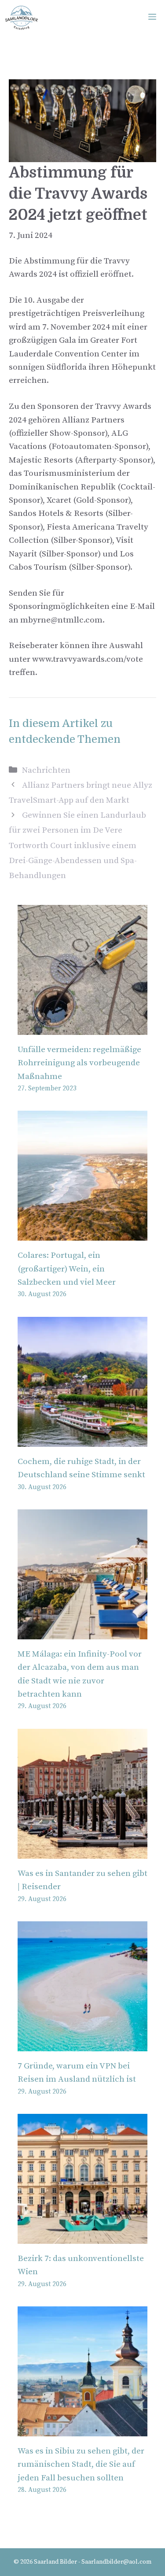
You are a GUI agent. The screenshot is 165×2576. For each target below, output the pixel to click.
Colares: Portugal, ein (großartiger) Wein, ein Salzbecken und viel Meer (67, 1269)
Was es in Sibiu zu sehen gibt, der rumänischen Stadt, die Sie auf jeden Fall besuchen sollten (81, 2465)
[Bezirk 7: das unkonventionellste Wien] (82, 2237)
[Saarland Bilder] (21, 18)
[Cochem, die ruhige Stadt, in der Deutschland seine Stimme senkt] (82, 1440)
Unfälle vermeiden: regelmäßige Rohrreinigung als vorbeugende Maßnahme (79, 1063)
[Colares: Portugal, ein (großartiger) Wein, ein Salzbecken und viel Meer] (82, 1234)
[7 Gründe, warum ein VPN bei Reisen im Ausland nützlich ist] (82, 2044)
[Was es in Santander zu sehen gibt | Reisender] (82, 1851)
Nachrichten (46, 770)
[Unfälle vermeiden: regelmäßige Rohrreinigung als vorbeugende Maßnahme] (82, 1028)
